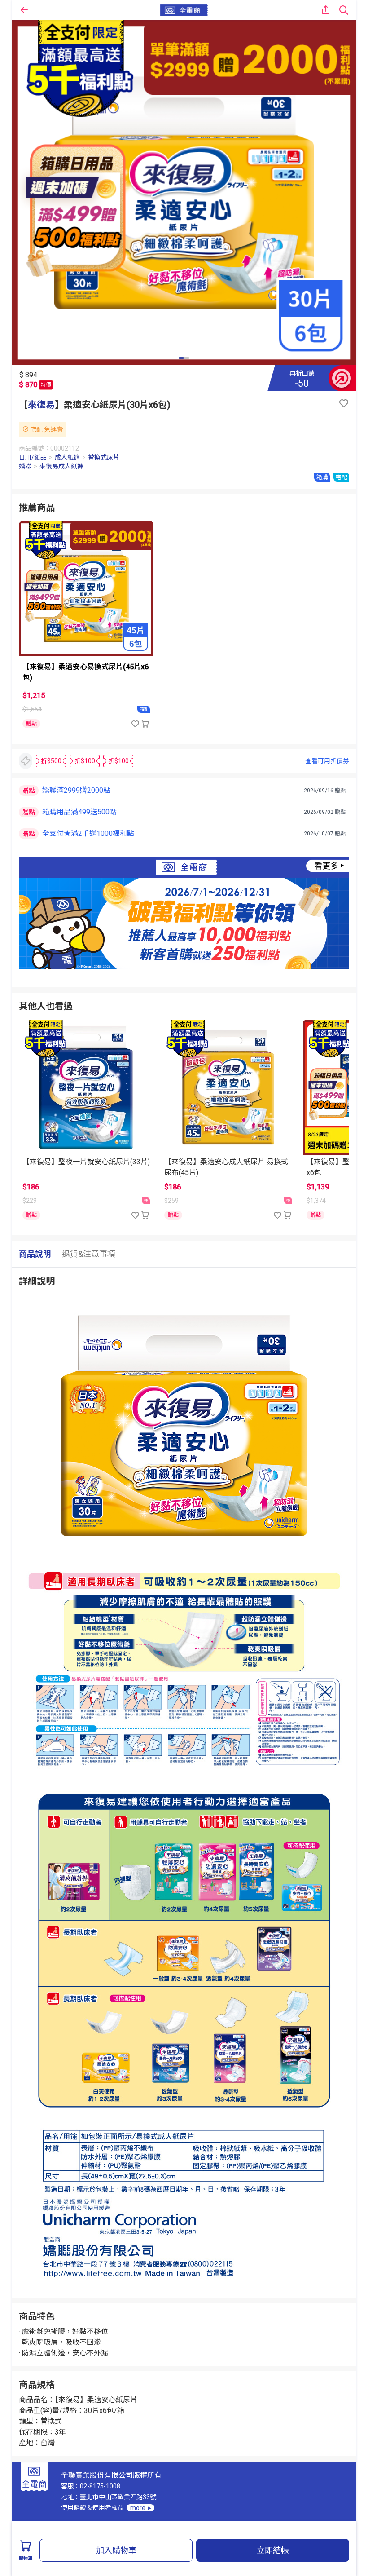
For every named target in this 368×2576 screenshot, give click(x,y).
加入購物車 (116, 2550)
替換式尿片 (104, 457)
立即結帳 (273, 2550)
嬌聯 (25, 466)
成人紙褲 (67, 457)
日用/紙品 (33, 457)
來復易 (41, 405)
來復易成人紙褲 (61, 466)
